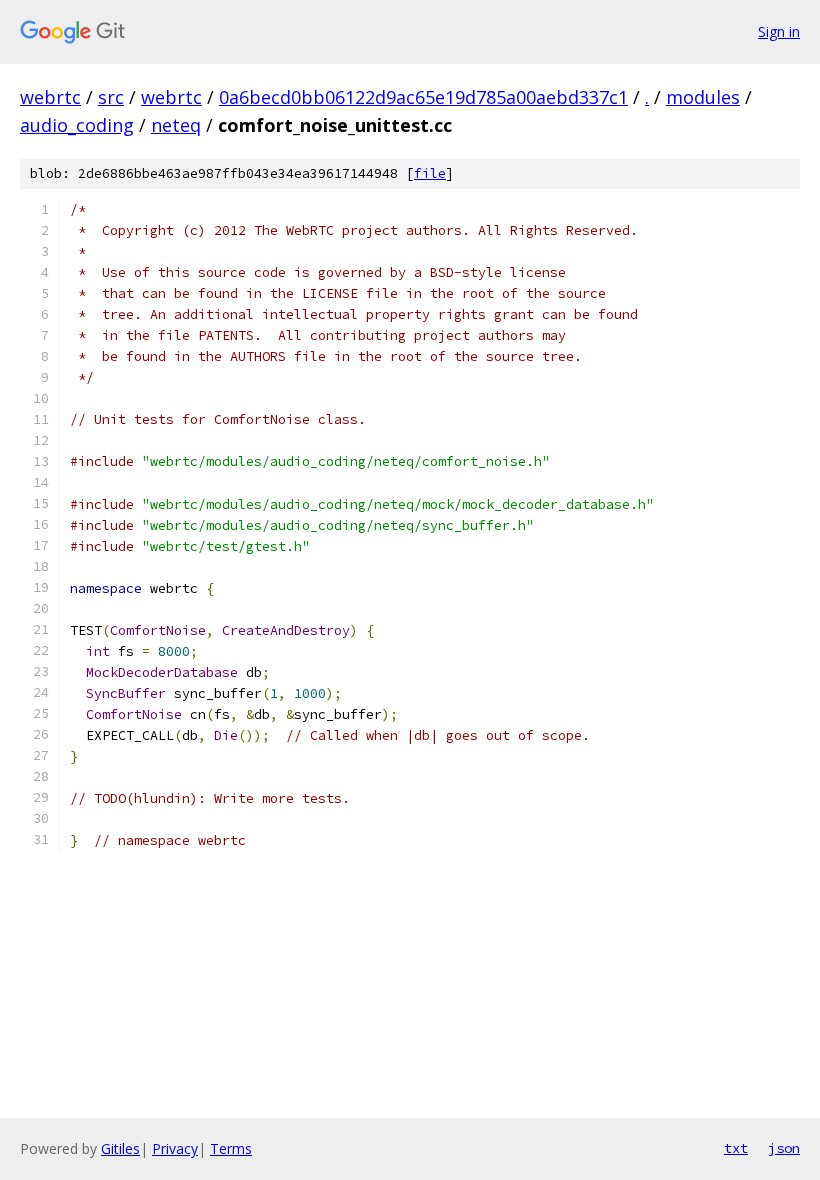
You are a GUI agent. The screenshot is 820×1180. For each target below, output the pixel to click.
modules (703, 97)
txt (736, 1148)
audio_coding (77, 125)
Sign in (779, 31)
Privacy (175, 1148)
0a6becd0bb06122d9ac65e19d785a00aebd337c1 (423, 97)
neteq (176, 125)
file (430, 173)
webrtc (50, 97)
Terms (231, 1148)
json (784, 1148)
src (111, 97)
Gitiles (120, 1148)
